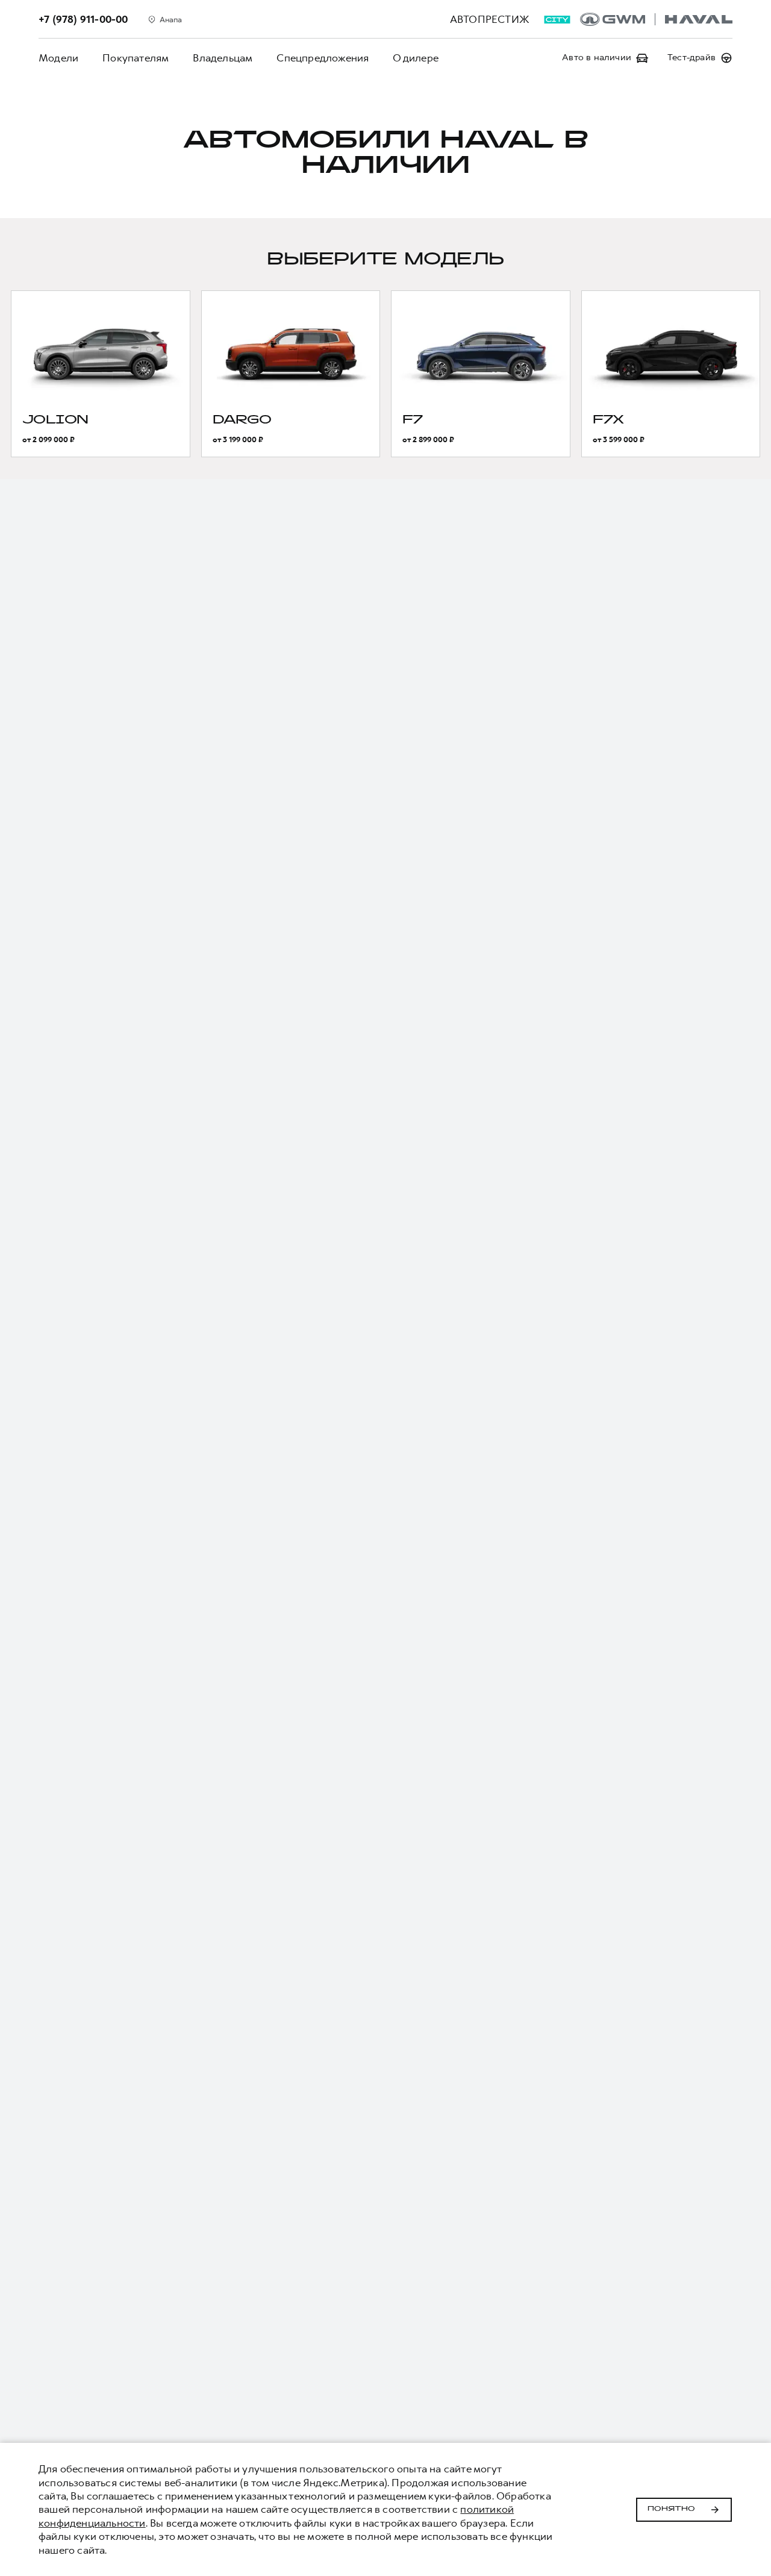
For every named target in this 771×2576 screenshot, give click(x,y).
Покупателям (136, 58)
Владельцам (223, 58)
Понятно (671, 2509)
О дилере (416, 58)
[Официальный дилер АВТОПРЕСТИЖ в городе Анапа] (656, 19)
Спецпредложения (323, 58)
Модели (58, 58)
